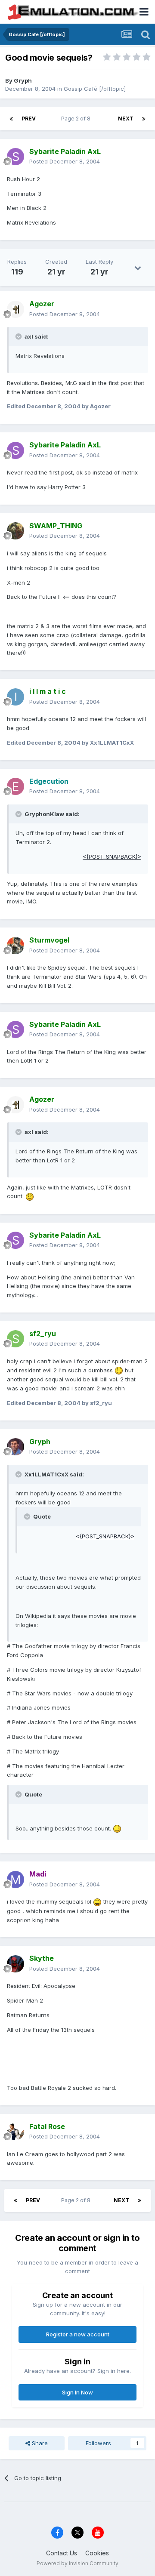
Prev (29, 119)
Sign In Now (77, 2392)
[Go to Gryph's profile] (15, 1447)
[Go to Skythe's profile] (15, 1964)
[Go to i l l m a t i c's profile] (15, 697)
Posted (65, 161)
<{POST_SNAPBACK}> (112, 857)
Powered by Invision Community (77, 2563)
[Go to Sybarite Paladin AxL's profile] (15, 157)
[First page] (11, 119)
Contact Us (62, 2553)
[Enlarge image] (30, 1196)
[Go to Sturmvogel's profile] (15, 946)
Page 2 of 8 (77, 119)
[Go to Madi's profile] (15, 1880)
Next (126, 119)
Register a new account (78, 2334)
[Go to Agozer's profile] (15, 309)
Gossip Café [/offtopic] (95, 89)
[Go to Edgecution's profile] (15, 786)
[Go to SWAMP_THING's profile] (15, 531)
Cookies (97, 2553)
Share (39, 2443)
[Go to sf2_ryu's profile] (15, 1339)
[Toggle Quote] (19, 336)
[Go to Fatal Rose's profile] (15, 2132)
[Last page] (144, 119)
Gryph (23, 80)
